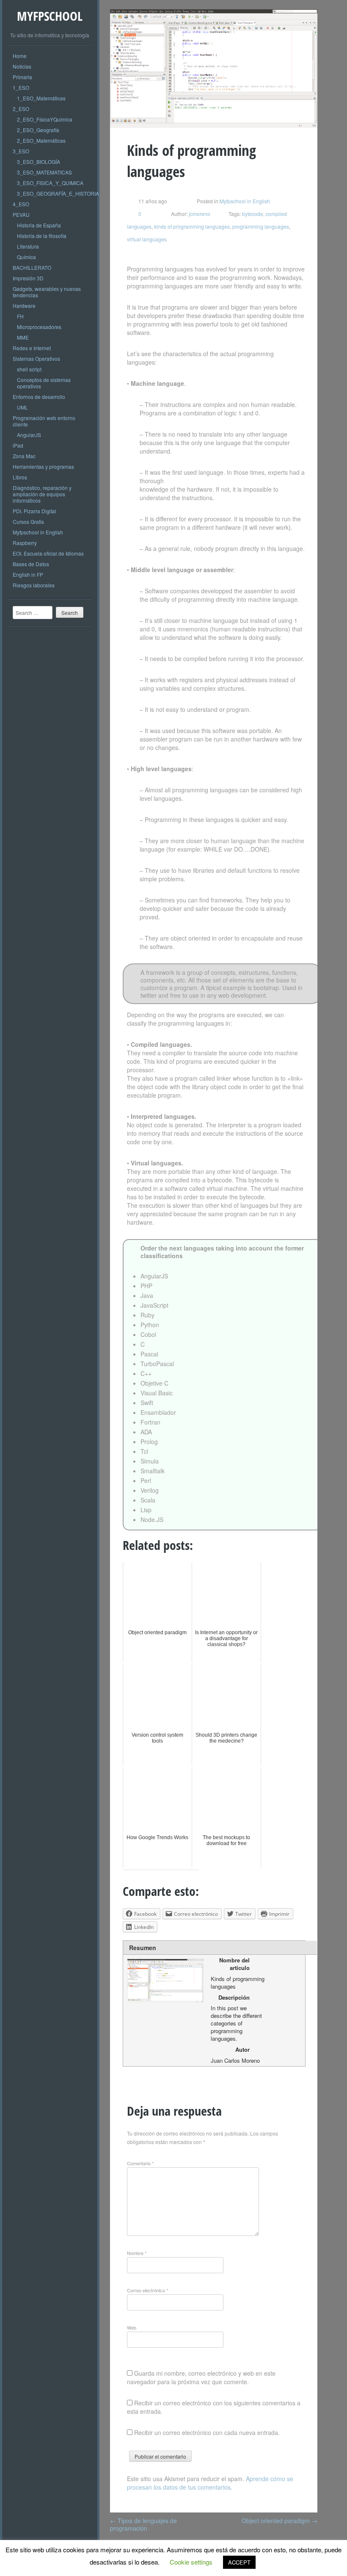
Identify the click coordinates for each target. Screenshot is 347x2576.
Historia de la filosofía (42, 236)
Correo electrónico (147, 2290)
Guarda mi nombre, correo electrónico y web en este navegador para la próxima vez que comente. (201, 2377)
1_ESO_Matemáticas (41, 98)
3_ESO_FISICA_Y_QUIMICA (50, 183)
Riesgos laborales (34, 585)
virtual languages (147, 239)
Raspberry (25, 543)
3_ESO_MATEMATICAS (44, 172)
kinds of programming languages (192, 226)
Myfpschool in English (38, 532)
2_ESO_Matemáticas (41, 140)
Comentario (140, 2163)
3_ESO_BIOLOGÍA (39, 162)
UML (22, 407)
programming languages (261, 226)
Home (20, 56)
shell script (29, 369)
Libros (20, 477)
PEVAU (21, 214)
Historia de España (39, 225)
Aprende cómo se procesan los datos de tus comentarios (210, 2483)
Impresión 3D (28, 278)
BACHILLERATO (32, 267)
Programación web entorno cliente (44, 421)
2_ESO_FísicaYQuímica (45, 119)
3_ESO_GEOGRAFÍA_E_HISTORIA (58, 193)
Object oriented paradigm (280, 2521)
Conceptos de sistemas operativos (44, 383)
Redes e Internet (32, 348)
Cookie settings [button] (191, 2562)
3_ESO (21, 151)
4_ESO (21, 204)
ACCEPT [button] (239, 2562)
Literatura (28, 246)
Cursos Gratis (28, 522)
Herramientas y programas (43, 466)
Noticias (22, 66)
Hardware (24, 306)
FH (20, 316)
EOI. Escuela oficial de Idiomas (48, 553)
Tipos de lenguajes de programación (143, 2524)
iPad (18, 445)
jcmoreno (199, 214)
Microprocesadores (39, 327)
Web (132, 2327)
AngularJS (29, 435)
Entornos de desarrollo (39, 397)
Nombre (137, 2253)
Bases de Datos (31, 564)
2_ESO (21, 109)
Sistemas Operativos (36, 358)
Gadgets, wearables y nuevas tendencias (47, 292)
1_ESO (21, 87)
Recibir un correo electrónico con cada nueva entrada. (207, 2432)
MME (23, 337)
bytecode (253, 214)
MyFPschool (50, 16)
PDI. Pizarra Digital (34, 511)
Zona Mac (24, 456)
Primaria (22, 77)
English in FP (28, 574)
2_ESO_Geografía (38, 130)
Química (26, 257)
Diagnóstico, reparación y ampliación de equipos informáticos (42, 494)
